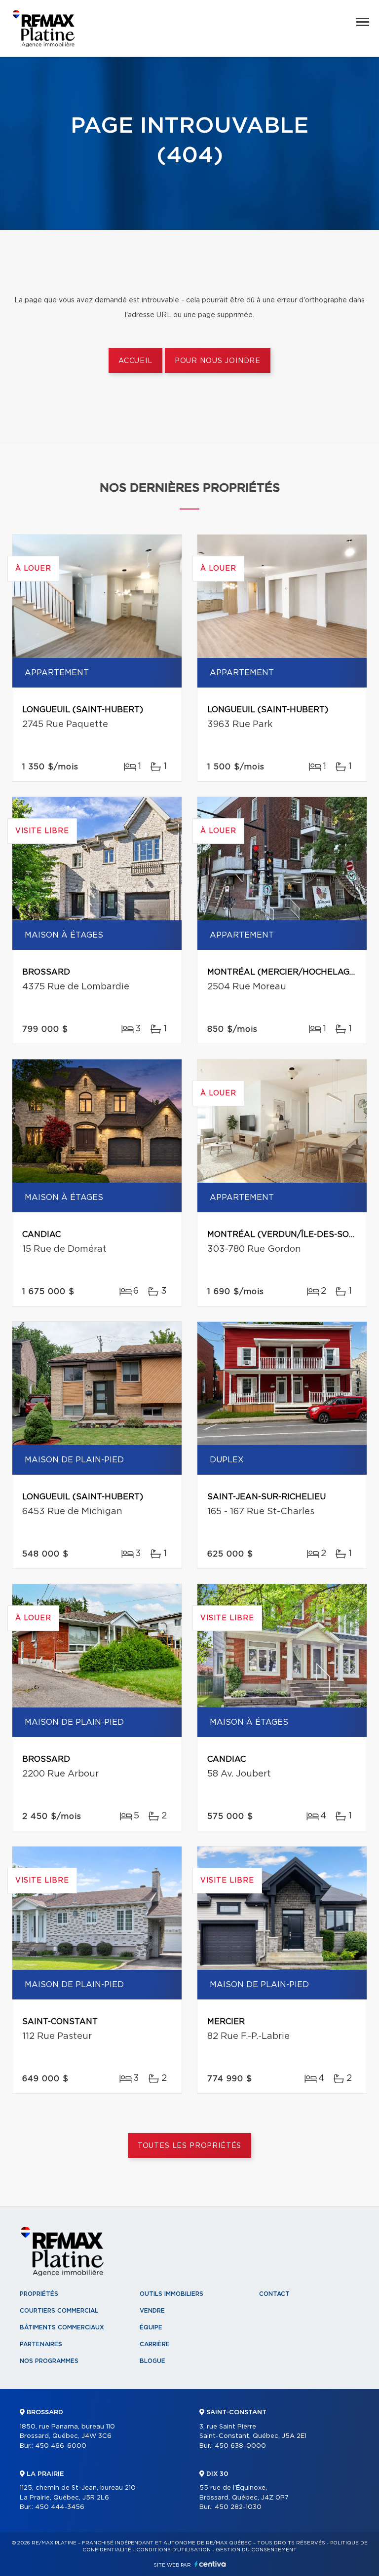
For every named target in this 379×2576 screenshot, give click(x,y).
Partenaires (41, 2344)
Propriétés (39, 2294)
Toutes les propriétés (190, 2146)
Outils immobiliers (171, 2294)
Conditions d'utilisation (173, 2550)
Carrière (155, 2344)
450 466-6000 (61, 2446)
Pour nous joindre (218, 361)
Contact (274, 2294)
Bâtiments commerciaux (62, 2327)
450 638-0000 (240, 2446)
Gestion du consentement (256, 2550)
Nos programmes (49, 2361)
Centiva (210, 2564)
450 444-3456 (60, 2507)
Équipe (151, 2327)
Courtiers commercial (59, 2311)
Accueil (135, 361)
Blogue (152, 2361)
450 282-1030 (238, 2507)
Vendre (152, 2311)
